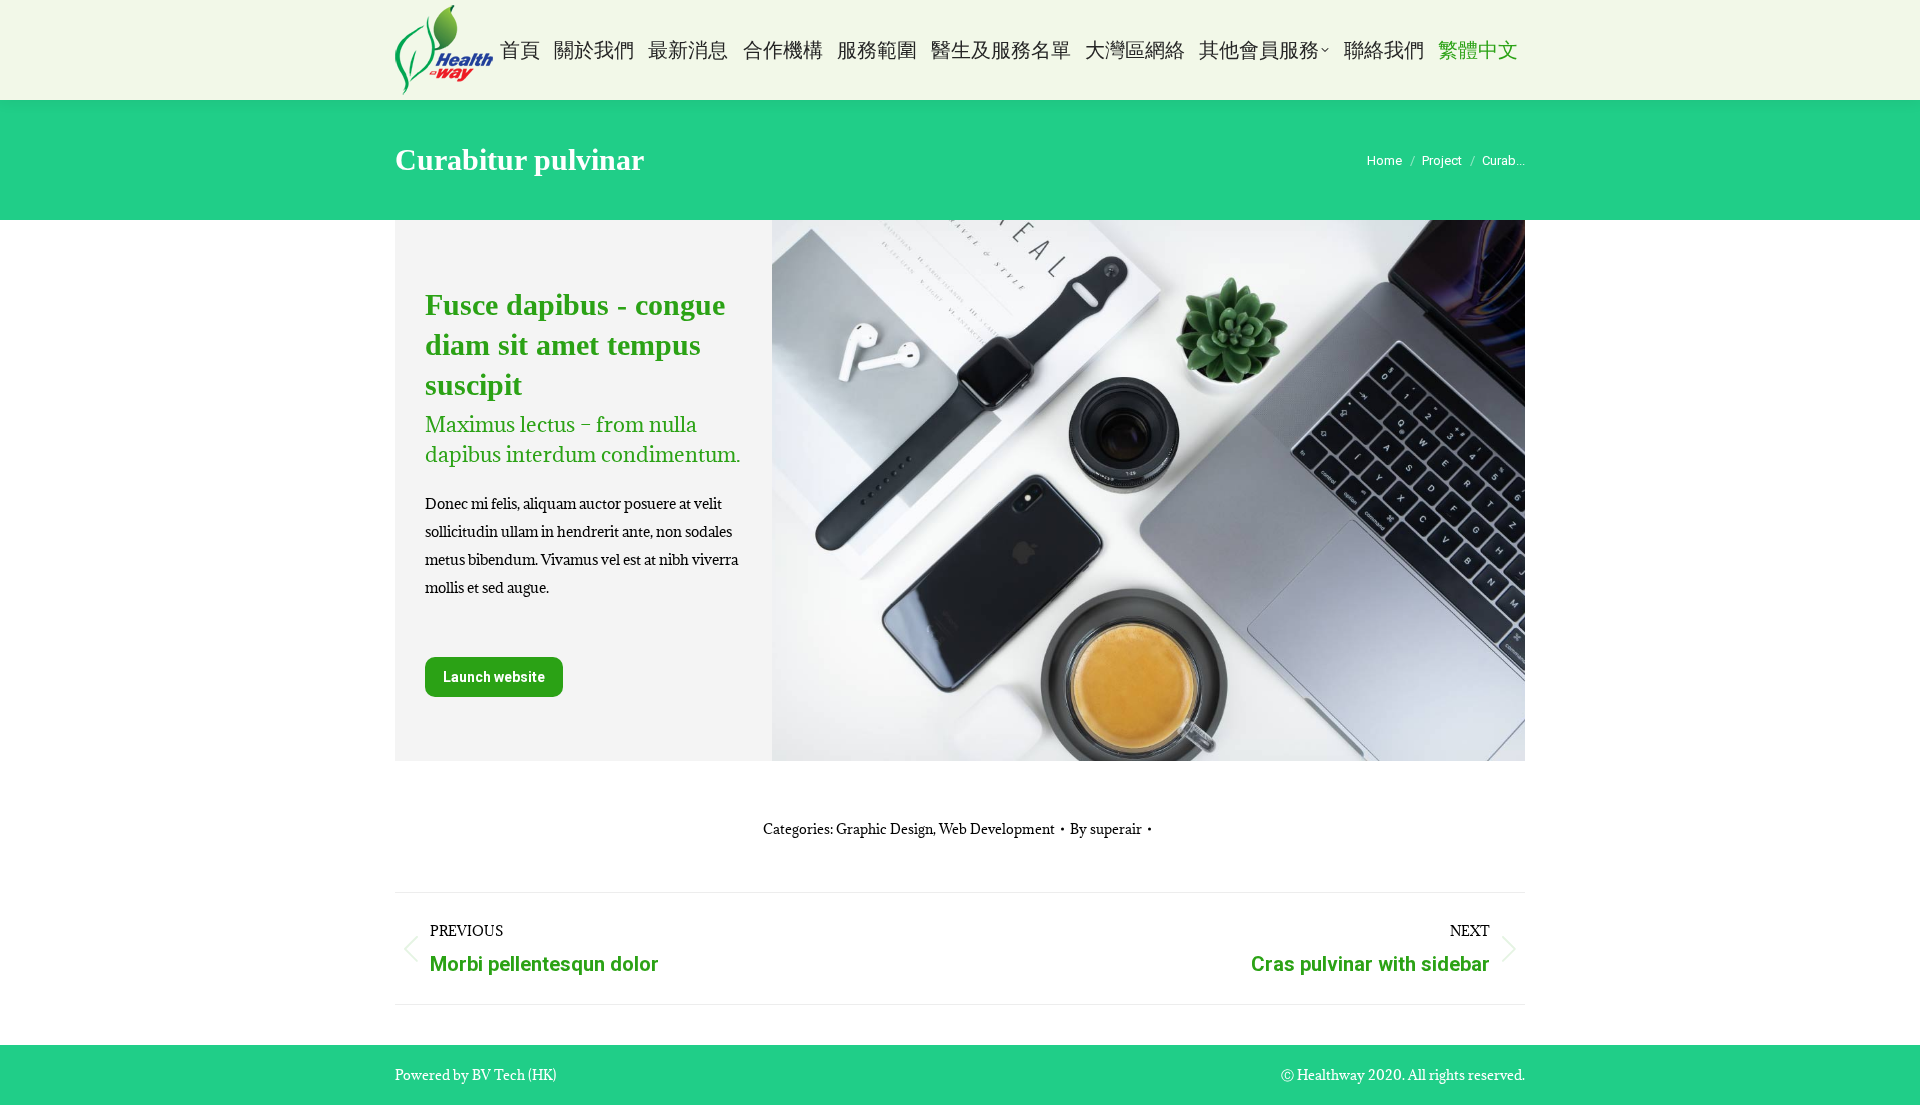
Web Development (997, 829)
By (1106, 829)
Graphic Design (884, 829)
